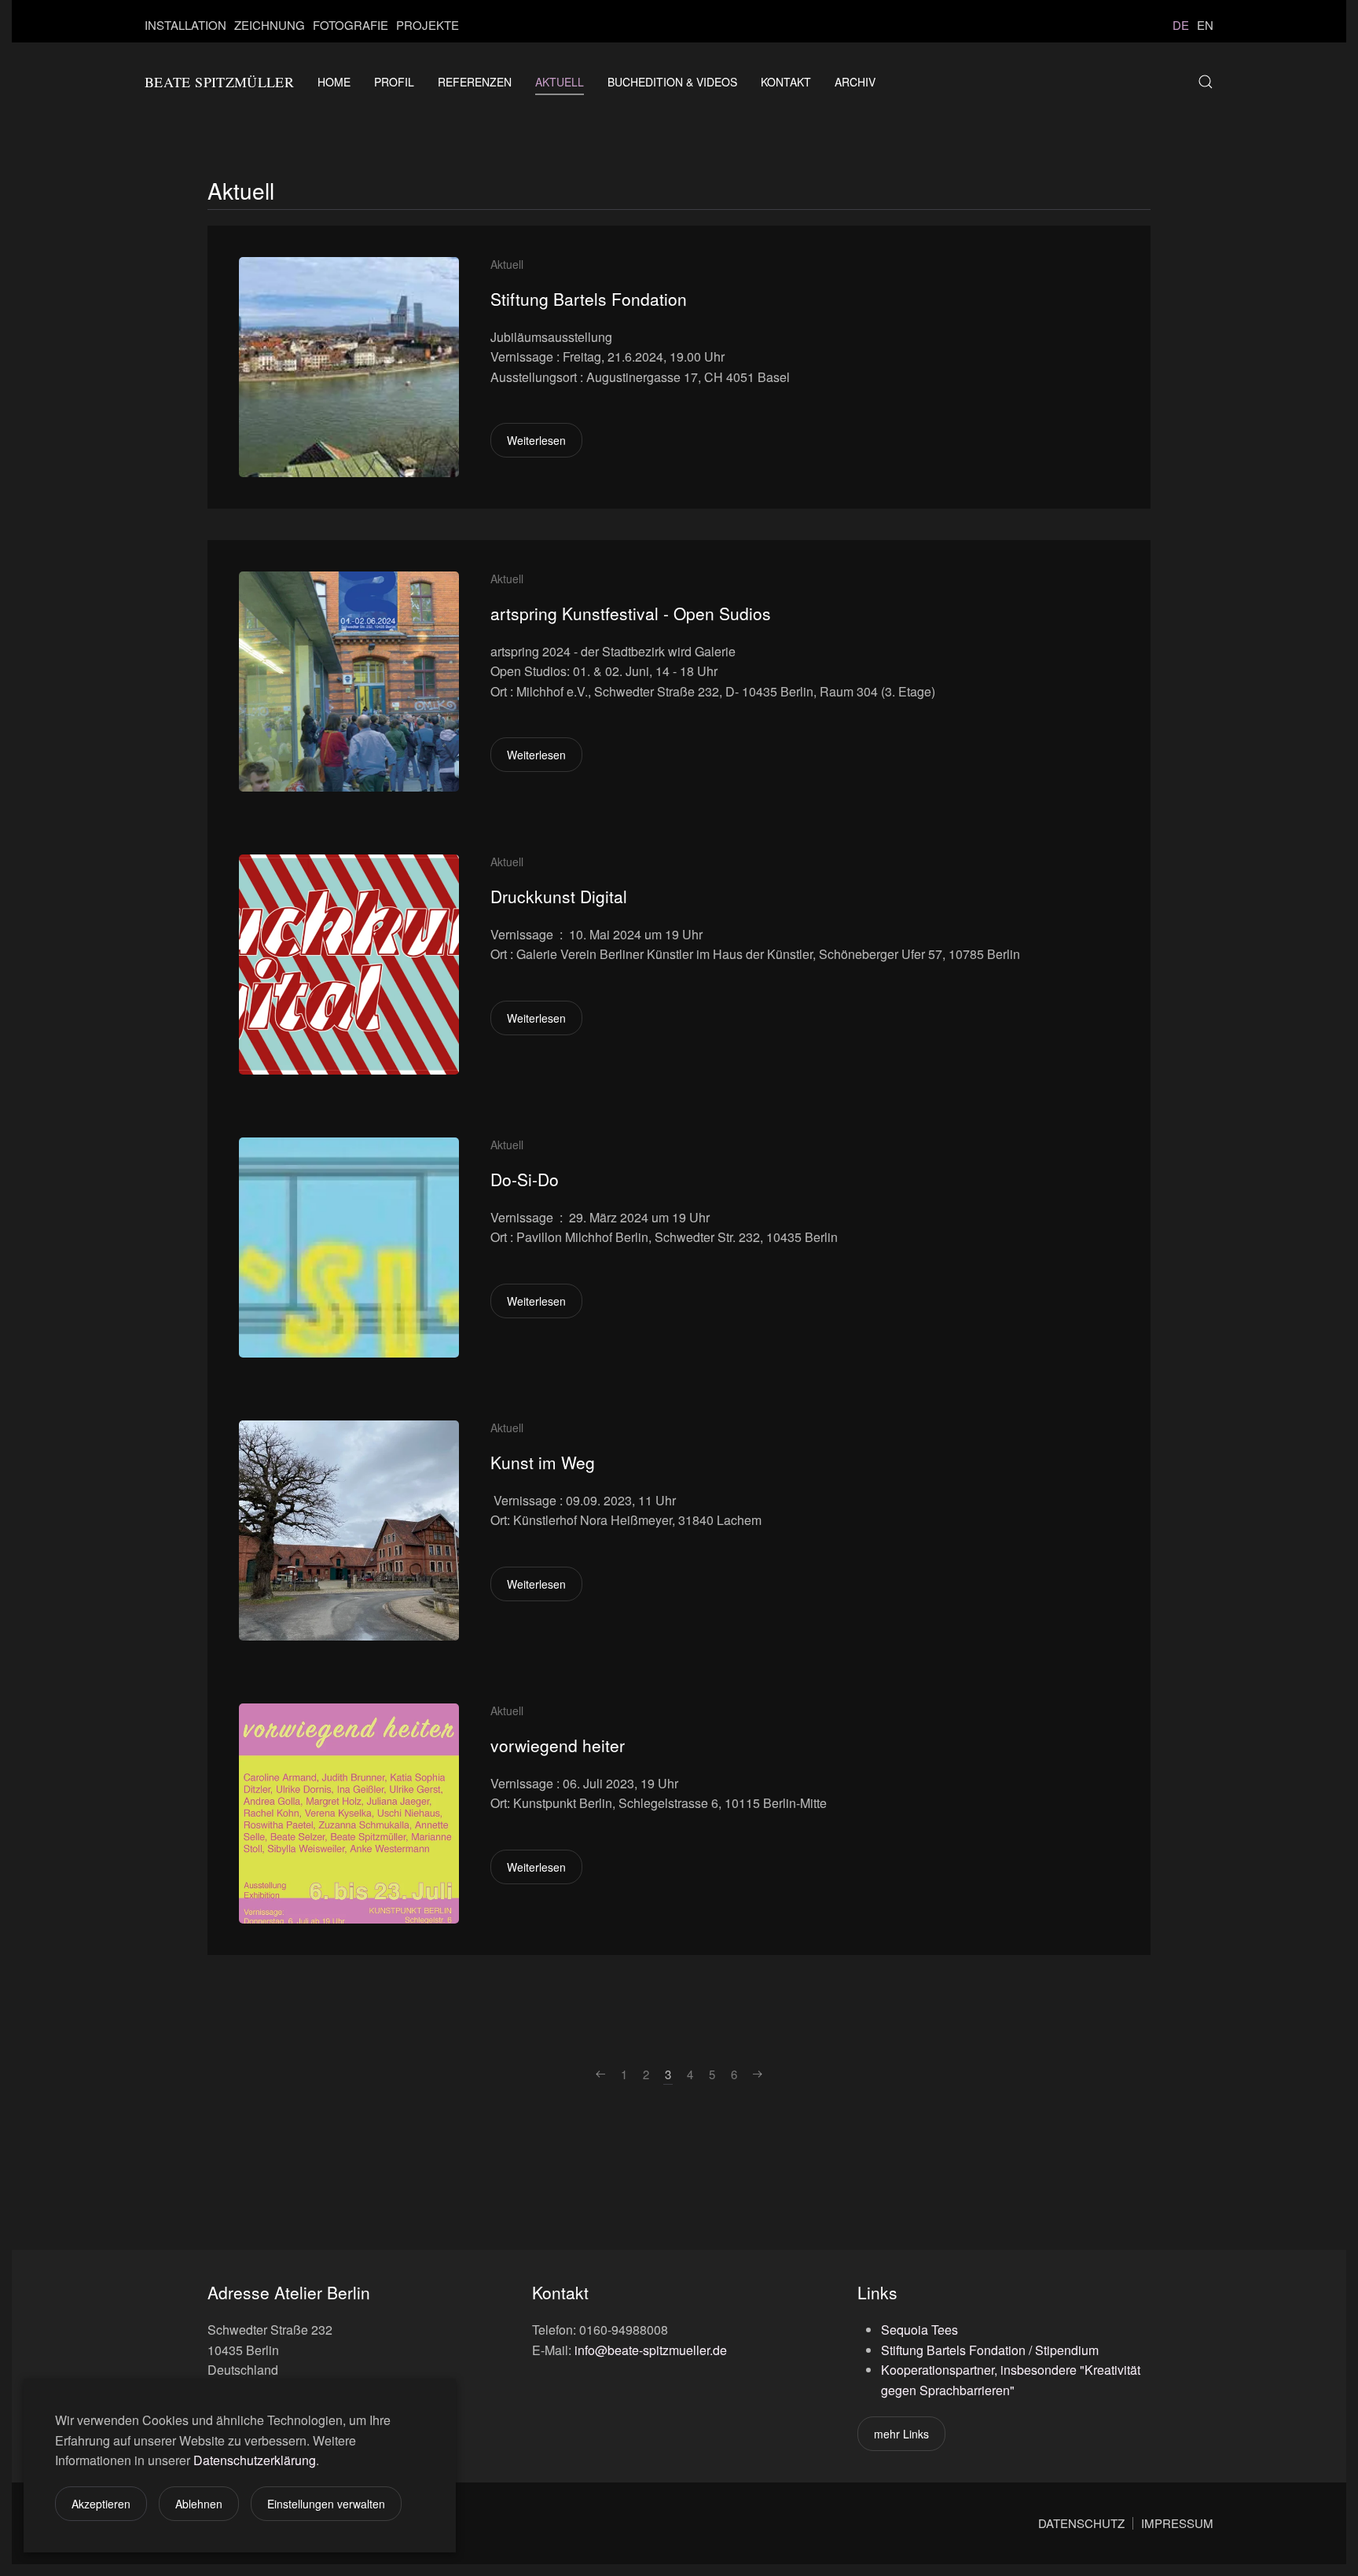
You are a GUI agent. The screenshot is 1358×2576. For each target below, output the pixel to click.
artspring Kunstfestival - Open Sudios (631, 613)
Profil (394, 82)
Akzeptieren (101, 2504)
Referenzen (475, 82)
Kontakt (786, 82)
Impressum (1177, 2523)
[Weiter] (758, 2075)
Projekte (428, 25)
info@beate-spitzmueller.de (651, 2350)
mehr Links (901, 2434)
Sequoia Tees (919, 2330)
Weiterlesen (536, 440)
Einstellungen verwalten (326, 2504)
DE (1181, 25)
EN (1205, 25)
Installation (185, 25)
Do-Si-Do (525, 1179)
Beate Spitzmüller (219, 82)
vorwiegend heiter (558, 1745)
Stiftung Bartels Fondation (589, 299)
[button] (1206, 82)
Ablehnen (199, 2504)
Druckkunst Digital (559, 896)
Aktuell (560, 82)
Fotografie (351, 25)
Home (334, 82)
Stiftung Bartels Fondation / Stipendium (990, 2350)
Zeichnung (270, 25)
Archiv (855, 82)
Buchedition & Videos (672, 82)
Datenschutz (1081, 2523)
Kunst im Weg (543, 1462)
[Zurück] (600, 2075)
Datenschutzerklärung (255, 2460)
